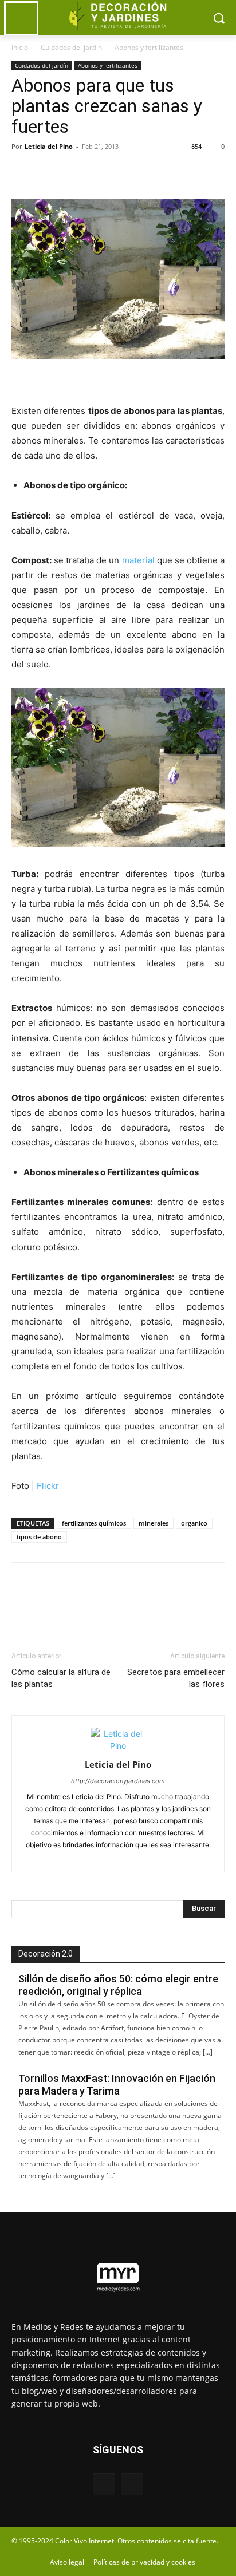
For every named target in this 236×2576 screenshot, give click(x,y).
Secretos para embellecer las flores (176, 1678)
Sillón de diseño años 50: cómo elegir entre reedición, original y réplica (118, 1985)
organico (194, 1523)
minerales (154, 1523)
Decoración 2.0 (46, 1954)
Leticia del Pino (49, 146)
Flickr (48, 1486)
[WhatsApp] (102, 172)
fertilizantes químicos (94, 1523)
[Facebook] (23, 172)
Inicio (20, 47)
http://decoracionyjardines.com (118, 1781)
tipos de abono (39, 1537)
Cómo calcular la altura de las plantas (61, 1678)
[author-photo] (118, 1746)
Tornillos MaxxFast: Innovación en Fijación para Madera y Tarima (117, 2085)
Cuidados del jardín (71, 47)
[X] (49, 172)
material (138, 560)
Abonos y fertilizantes (149, 47)
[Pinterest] (76, 172)
